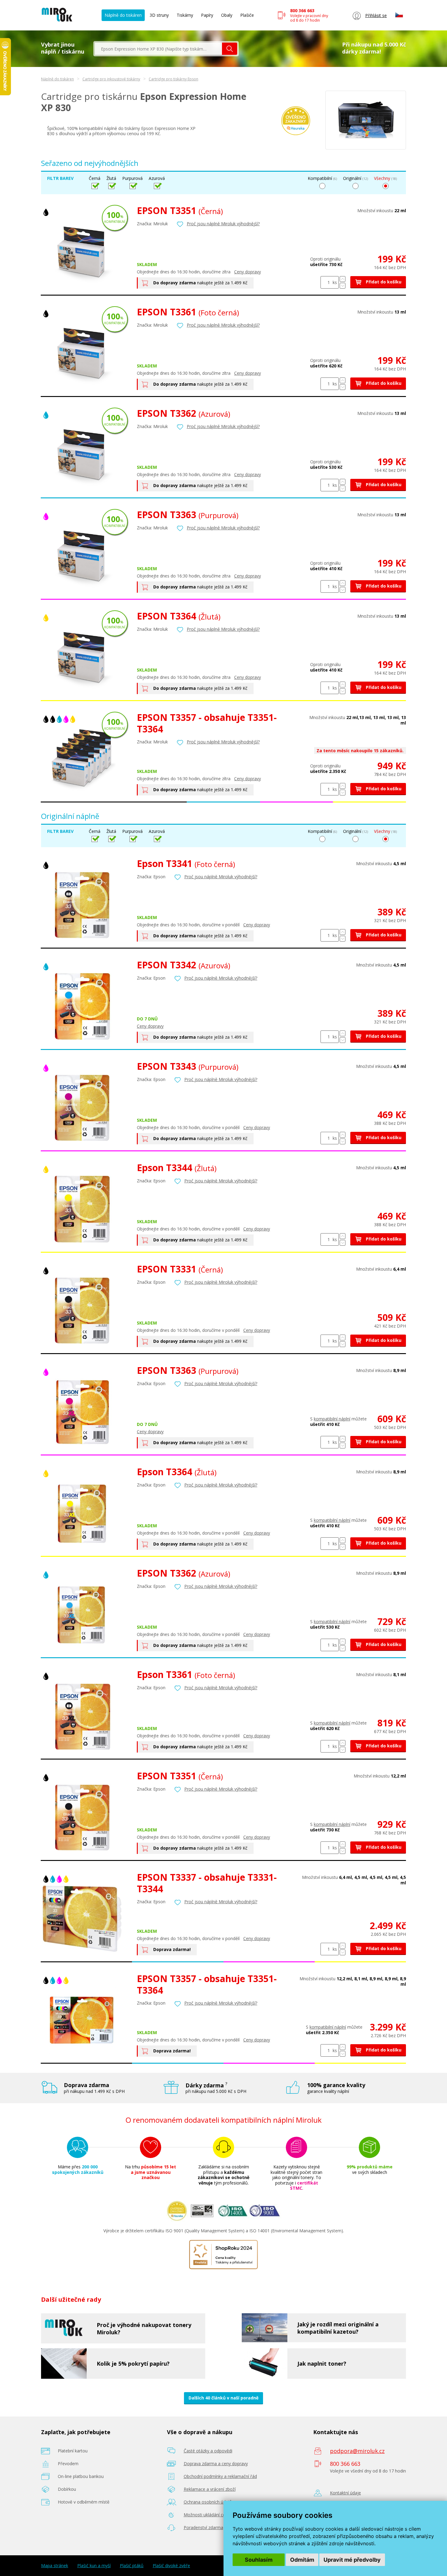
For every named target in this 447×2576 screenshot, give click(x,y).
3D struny (159, 15)
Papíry (207, 15)
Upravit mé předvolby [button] (352, 2560)
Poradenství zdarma (203, 2527)
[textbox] (158, 49)
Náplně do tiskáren (123, 15)
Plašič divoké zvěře (171, 2566)
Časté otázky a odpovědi (208, 2451)
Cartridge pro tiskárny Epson (173, 79)
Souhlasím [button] (259, 2560)
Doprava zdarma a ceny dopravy (216, 2464)
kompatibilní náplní (332, 1419)
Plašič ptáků (132, 2566)
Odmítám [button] (302, 2560)
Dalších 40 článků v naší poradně (223, 2398)
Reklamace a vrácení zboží (210, 2489)
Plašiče (247, 15)
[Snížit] (343, 286)
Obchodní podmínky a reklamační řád (220, 2476)
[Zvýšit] (343, 279)
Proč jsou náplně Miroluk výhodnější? (223, 224)
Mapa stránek (55, 2566)
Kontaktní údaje (345, 2493)
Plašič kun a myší (94, 2566)
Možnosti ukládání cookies (210, 2515)
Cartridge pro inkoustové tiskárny (111, 79)
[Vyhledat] (230, 49)
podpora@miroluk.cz (357, 2451)
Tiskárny (185, 15)
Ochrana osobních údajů (208, 2502)
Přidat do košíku (383, 282)
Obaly (227, 15)
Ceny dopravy (248, 272)
